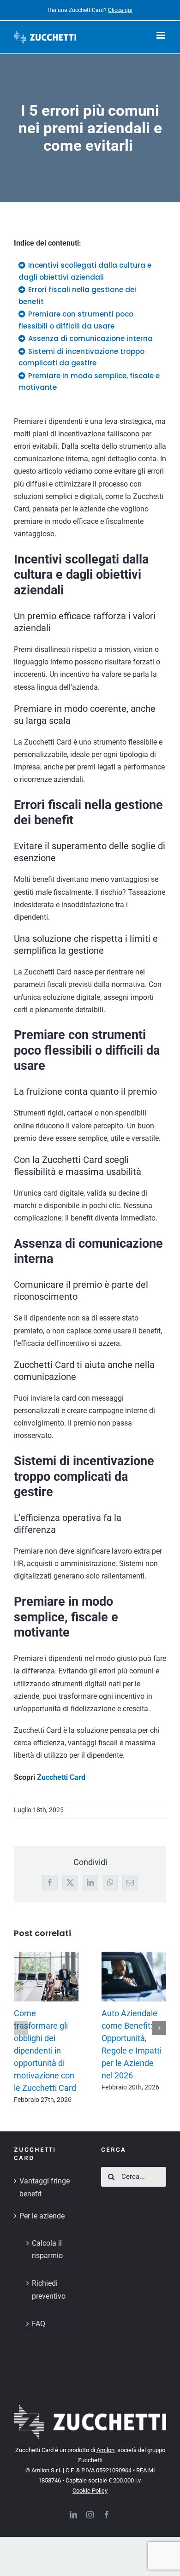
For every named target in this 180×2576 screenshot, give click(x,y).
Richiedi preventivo (49, 2289)
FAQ (39, 2324)
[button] (21, 2028)
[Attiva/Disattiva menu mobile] (161, 35)
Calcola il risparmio (47, 2249)
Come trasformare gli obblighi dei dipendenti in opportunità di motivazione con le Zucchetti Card (45, 2051)
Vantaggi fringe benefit (45, 2187)
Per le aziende (42, 2216)
